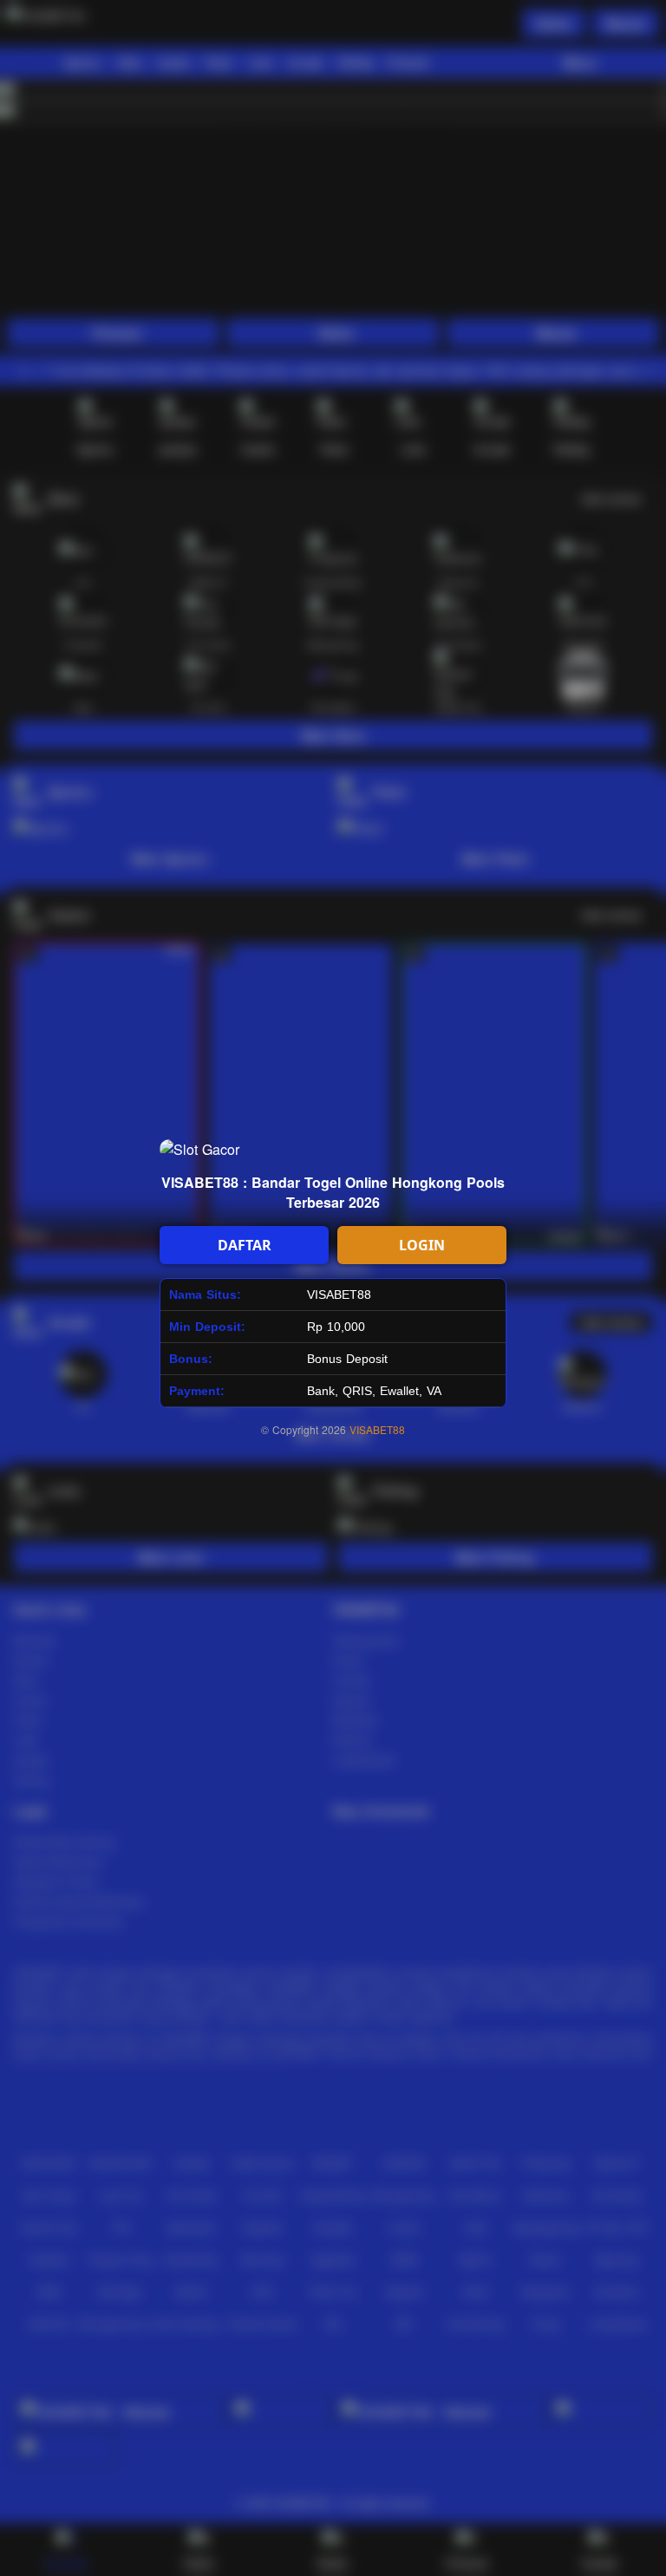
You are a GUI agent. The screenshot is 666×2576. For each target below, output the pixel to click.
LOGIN (422, 1245)
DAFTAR (245, 1245)
